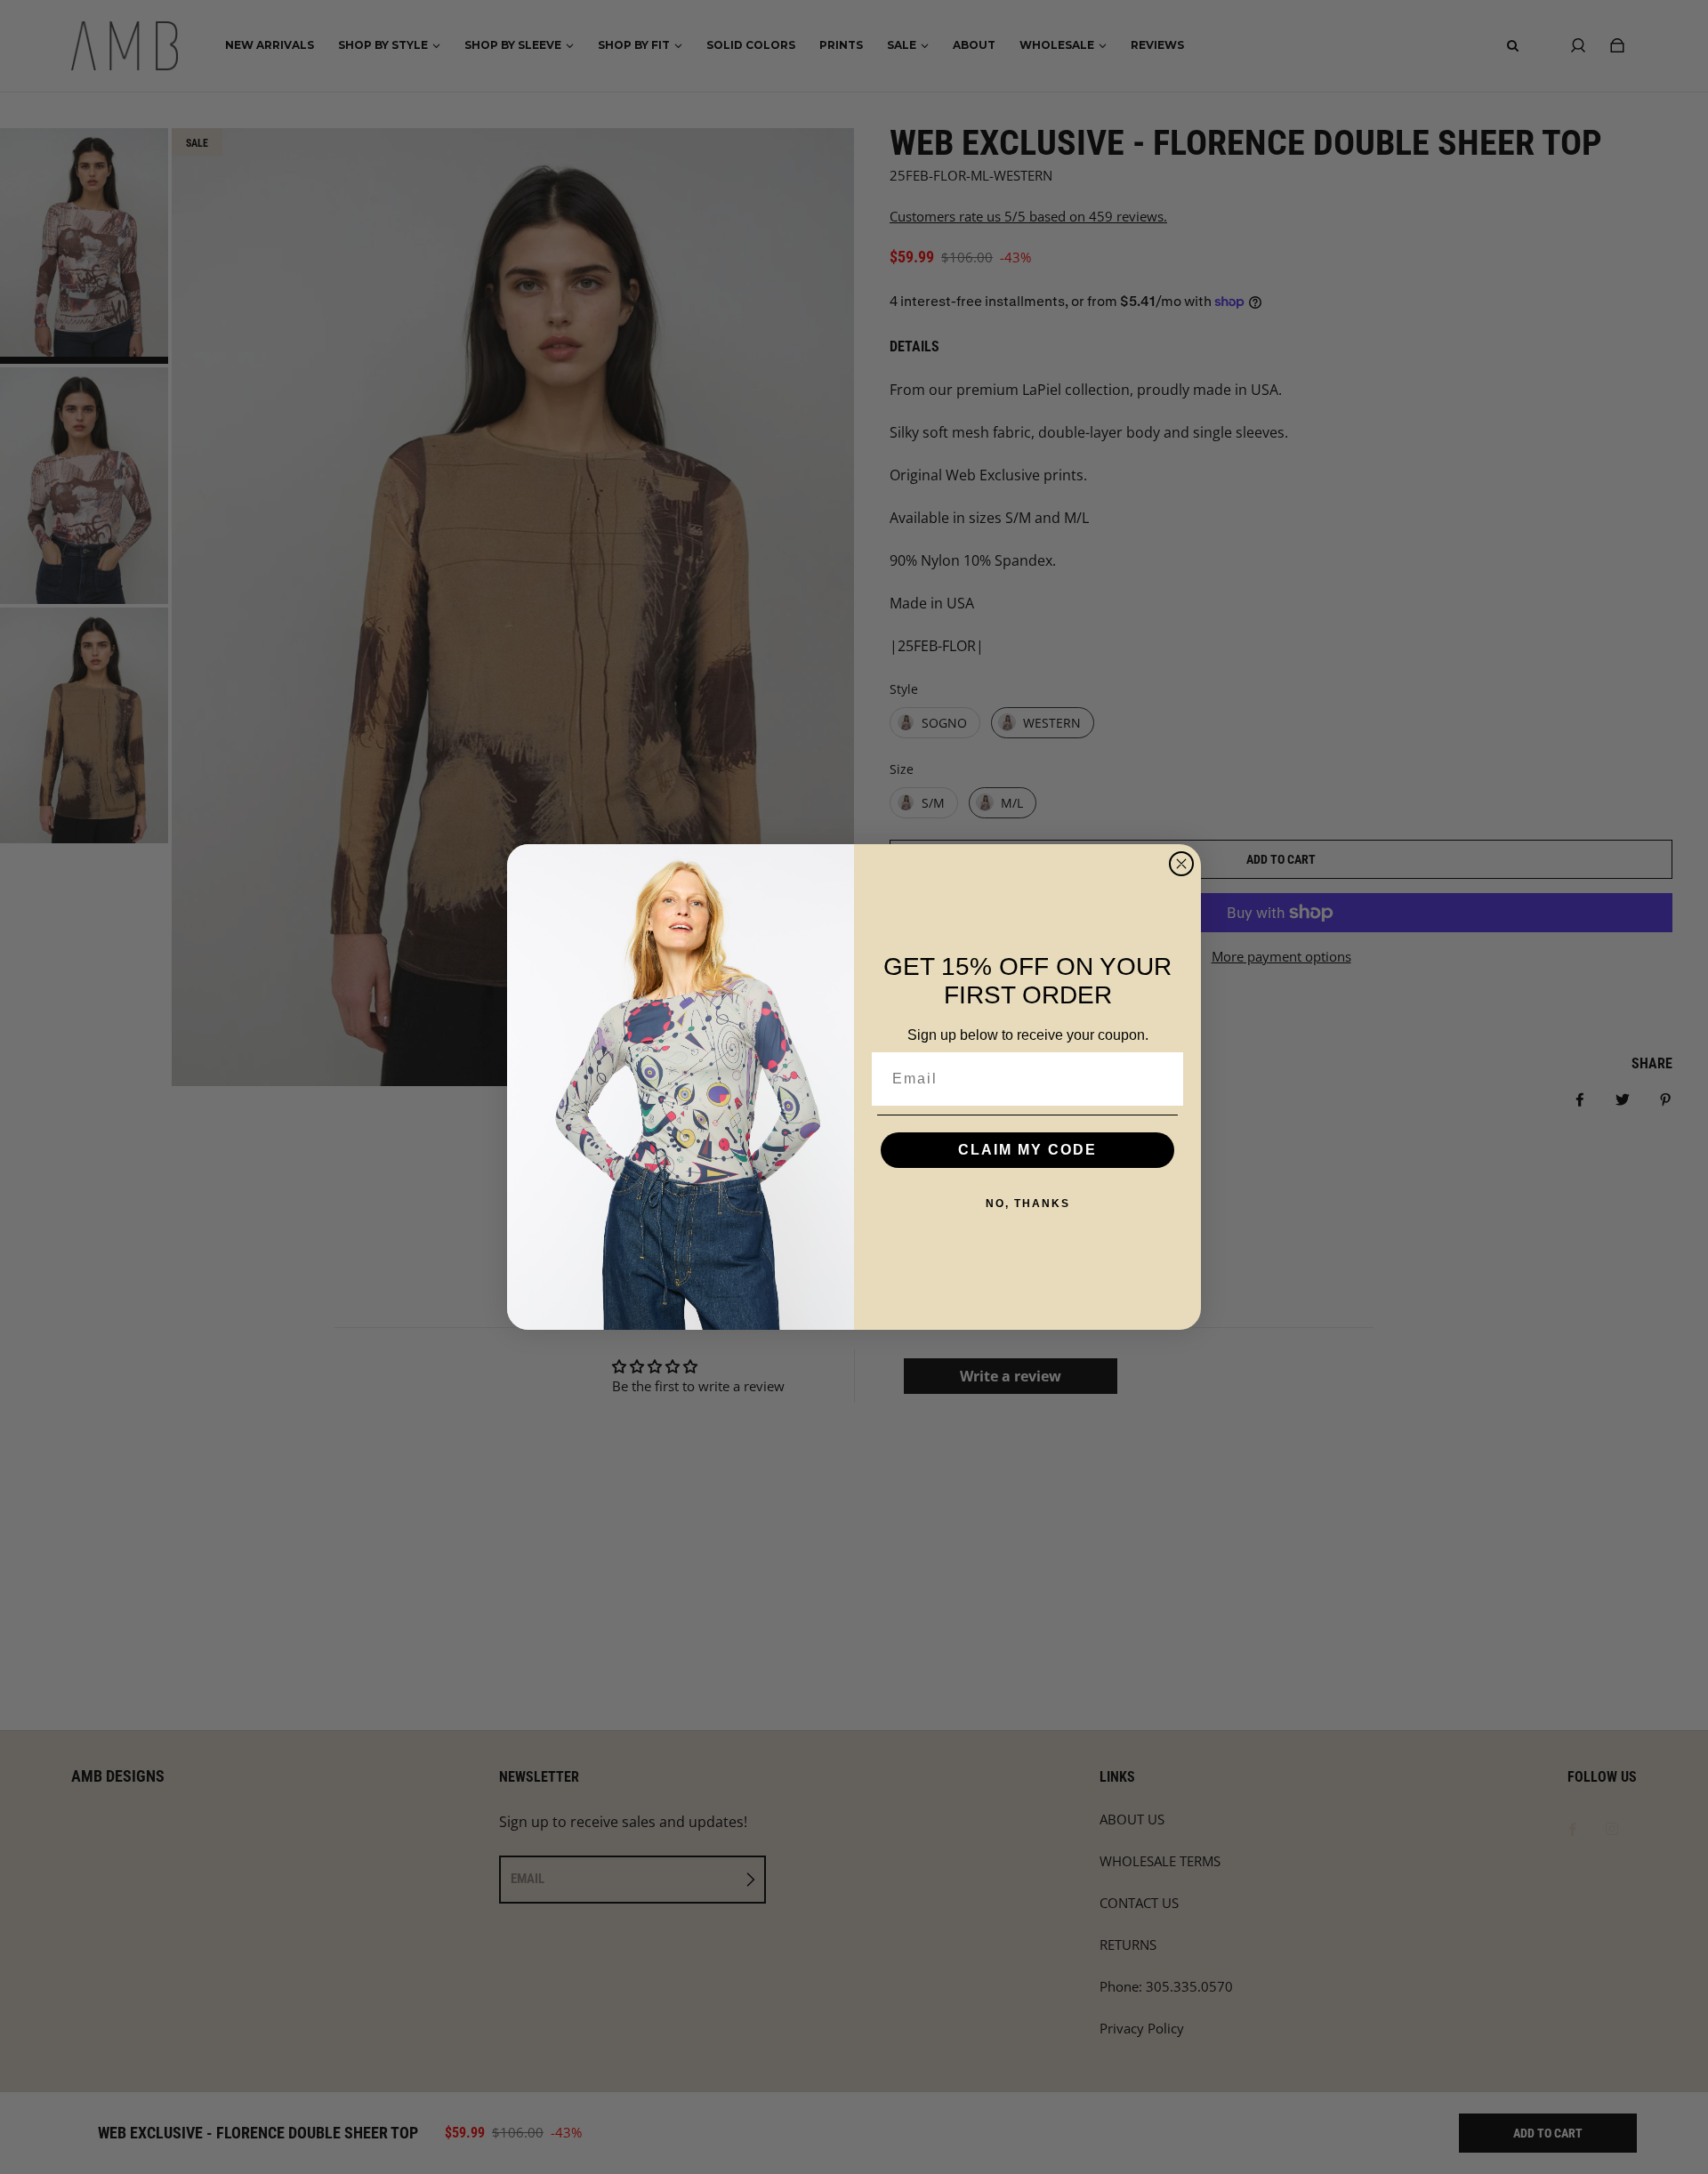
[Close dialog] (1181, 864)
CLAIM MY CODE (1027, 1150)
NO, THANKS (1028, 1204)
